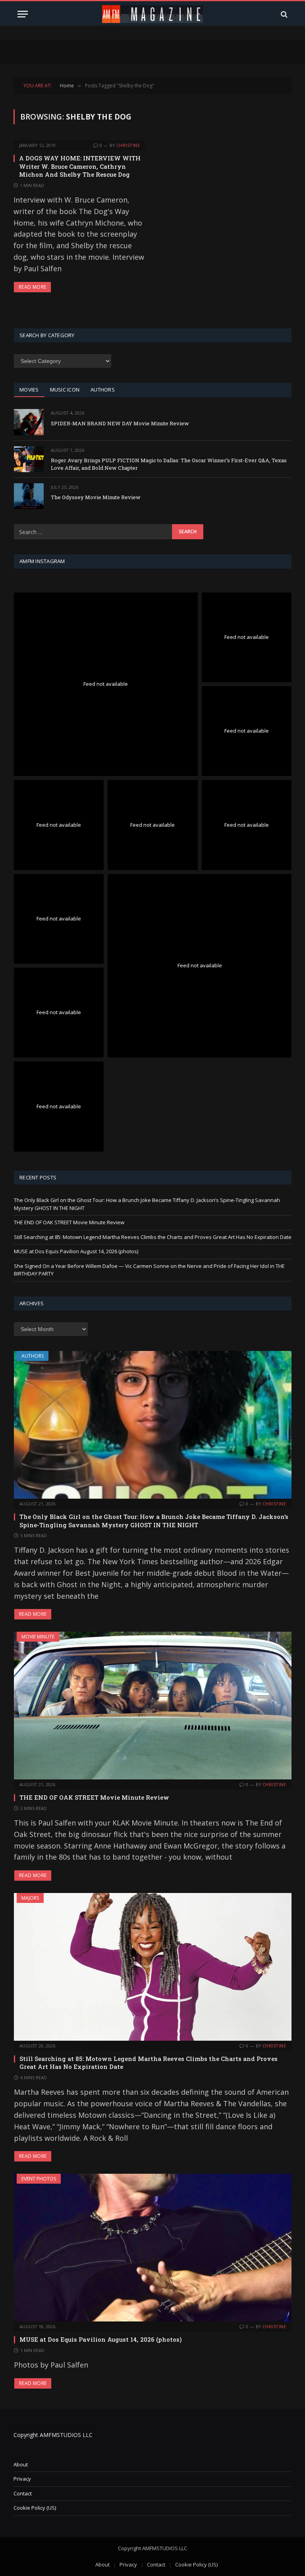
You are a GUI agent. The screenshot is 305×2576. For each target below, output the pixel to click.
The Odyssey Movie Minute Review (96, 497)
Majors (30, 1898)
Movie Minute (38, 1637)
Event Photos (39, 2179)
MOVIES (29, 390)
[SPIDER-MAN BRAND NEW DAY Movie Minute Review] (29, 422)
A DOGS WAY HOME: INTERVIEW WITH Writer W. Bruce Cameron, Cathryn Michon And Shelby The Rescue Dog (80, 166)
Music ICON (65, 390)
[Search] (283, 14)
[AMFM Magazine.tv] (153, 14)
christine (128, 145)
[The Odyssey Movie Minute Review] (29, 496)
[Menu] (23, 14)
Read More (32, 287)
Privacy (22, 2479)
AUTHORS (103, 390)
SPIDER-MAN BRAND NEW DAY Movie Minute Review (120, 423)
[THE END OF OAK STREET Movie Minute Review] (153, 1706)
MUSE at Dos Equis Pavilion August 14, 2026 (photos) (76, 1251)
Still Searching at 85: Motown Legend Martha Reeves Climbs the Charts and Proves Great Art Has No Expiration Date (153, 1237)
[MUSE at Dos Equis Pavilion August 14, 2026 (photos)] (153, 2248)
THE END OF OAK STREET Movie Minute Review (69, 1222)
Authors (33, 1356)
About (21, 2464)
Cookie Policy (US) (35, 2508)
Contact (23, 2493)
